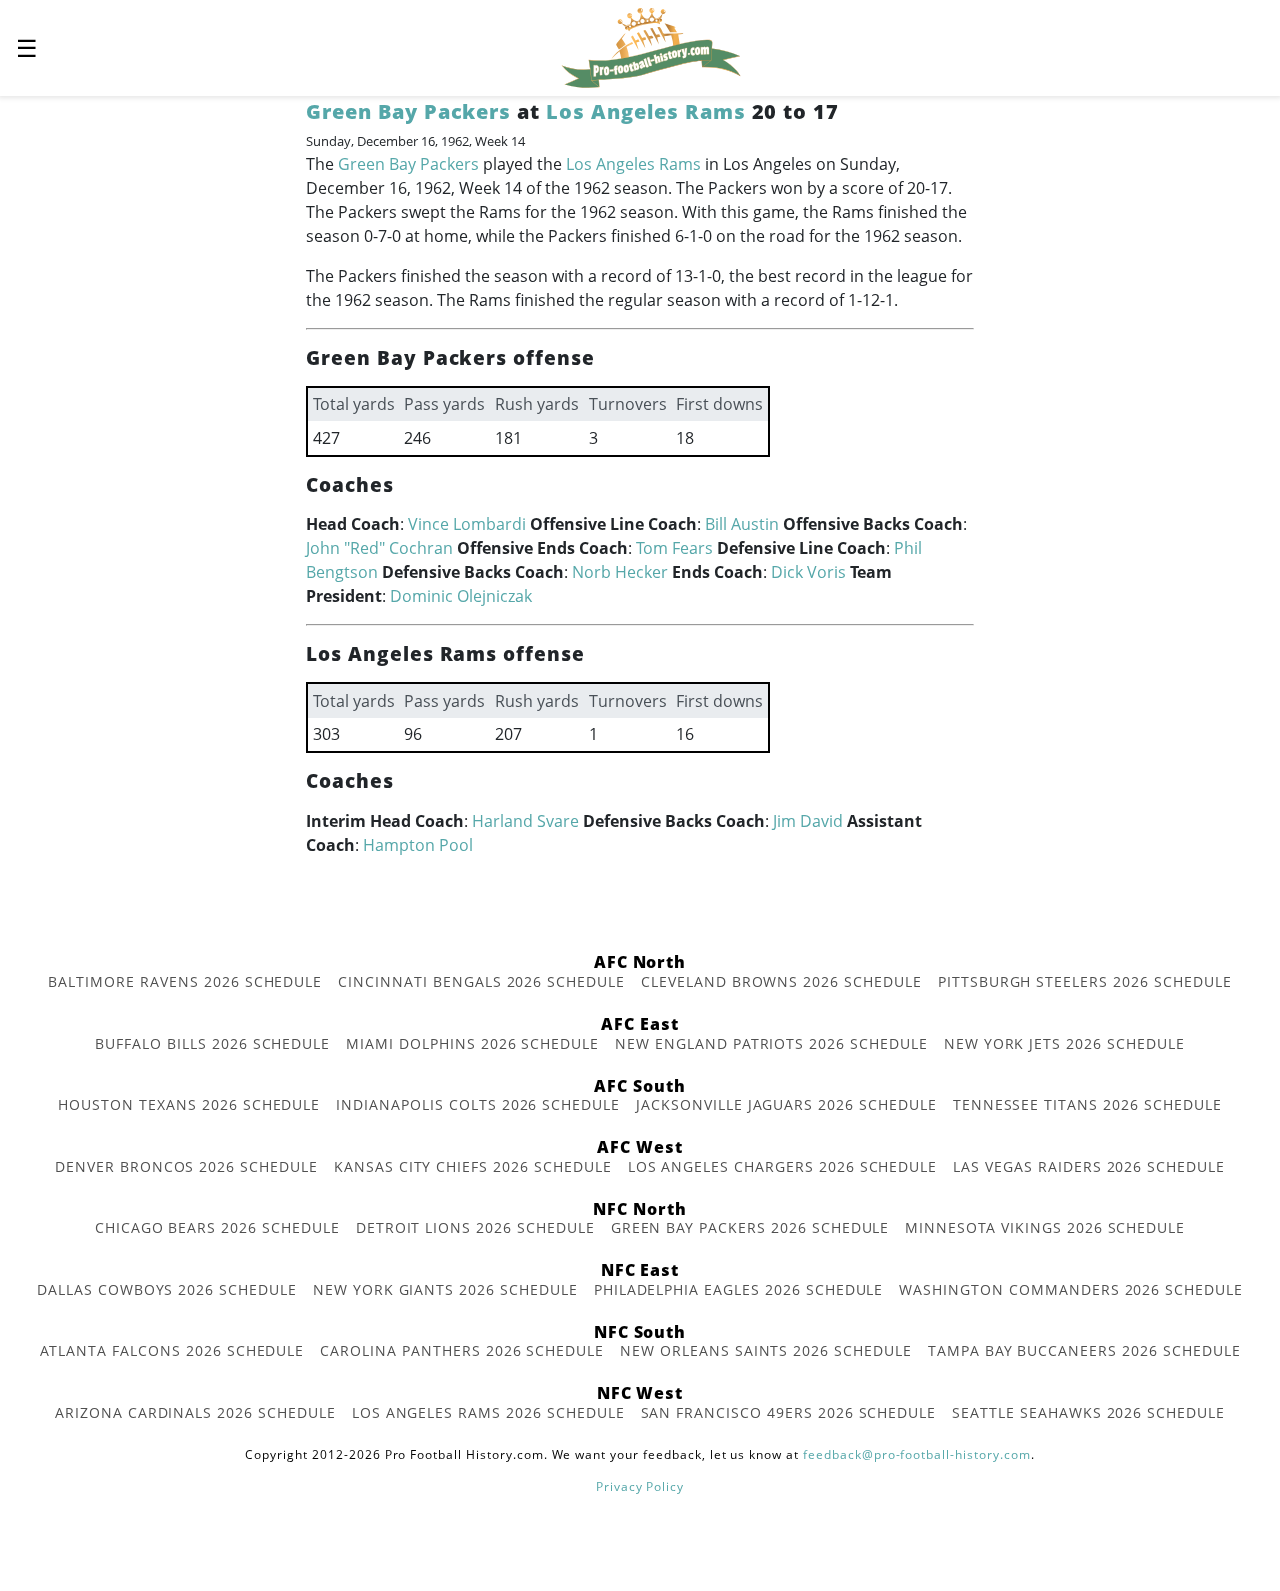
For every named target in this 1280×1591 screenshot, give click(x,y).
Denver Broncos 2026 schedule (186, 1166)
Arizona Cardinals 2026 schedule (195, 1412)
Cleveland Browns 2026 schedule (781, 981)
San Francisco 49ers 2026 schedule (789, 1412)
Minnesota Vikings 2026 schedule (1045, 1227)
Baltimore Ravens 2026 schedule (185, 981)
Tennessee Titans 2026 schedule (1087, 1104)
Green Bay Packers (408, 111)
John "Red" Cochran (379, 548)
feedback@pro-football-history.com (917, 1454)
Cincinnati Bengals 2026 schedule (481, 981)
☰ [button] (27, 47)
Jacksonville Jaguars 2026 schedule (786, 1104)
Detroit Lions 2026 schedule (475, 1227)
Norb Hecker (620, 572)
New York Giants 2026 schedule (445, 1289)
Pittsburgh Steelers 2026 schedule (1085, 981)
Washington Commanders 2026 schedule (1071, 1289)
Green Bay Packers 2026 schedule (750, 1227)
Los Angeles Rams (645, 111)
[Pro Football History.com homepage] (651, 46)
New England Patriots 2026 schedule (771, 1043)
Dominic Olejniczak (461, 596)
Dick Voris (808, 572)
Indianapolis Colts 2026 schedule (478, 1104)
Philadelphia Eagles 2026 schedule (739, 1289)
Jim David (808, 821)
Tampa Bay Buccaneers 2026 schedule (1084, 1350)
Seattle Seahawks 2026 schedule (1088, 1412)
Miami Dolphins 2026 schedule (472, 1043)
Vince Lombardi (467, 524)
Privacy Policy (640, 1486)
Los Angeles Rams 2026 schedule (488, 1412)
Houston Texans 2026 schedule (189, 1104)
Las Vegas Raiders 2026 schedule (1089, 1166)
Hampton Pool (418, 845)
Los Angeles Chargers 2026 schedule (783, 1166)
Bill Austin (742, 524)
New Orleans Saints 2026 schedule (766, 1350)
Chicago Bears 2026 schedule (217, 1227)
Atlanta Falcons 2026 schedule (172, 1350)
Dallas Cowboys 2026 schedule (167, 1289)
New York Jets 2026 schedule (1064, 1043)
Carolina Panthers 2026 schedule (462, 1350)
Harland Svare (525, 821)
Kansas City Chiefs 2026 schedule (473, 1166)
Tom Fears (674, 548)
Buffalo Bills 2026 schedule (212, 1043)
